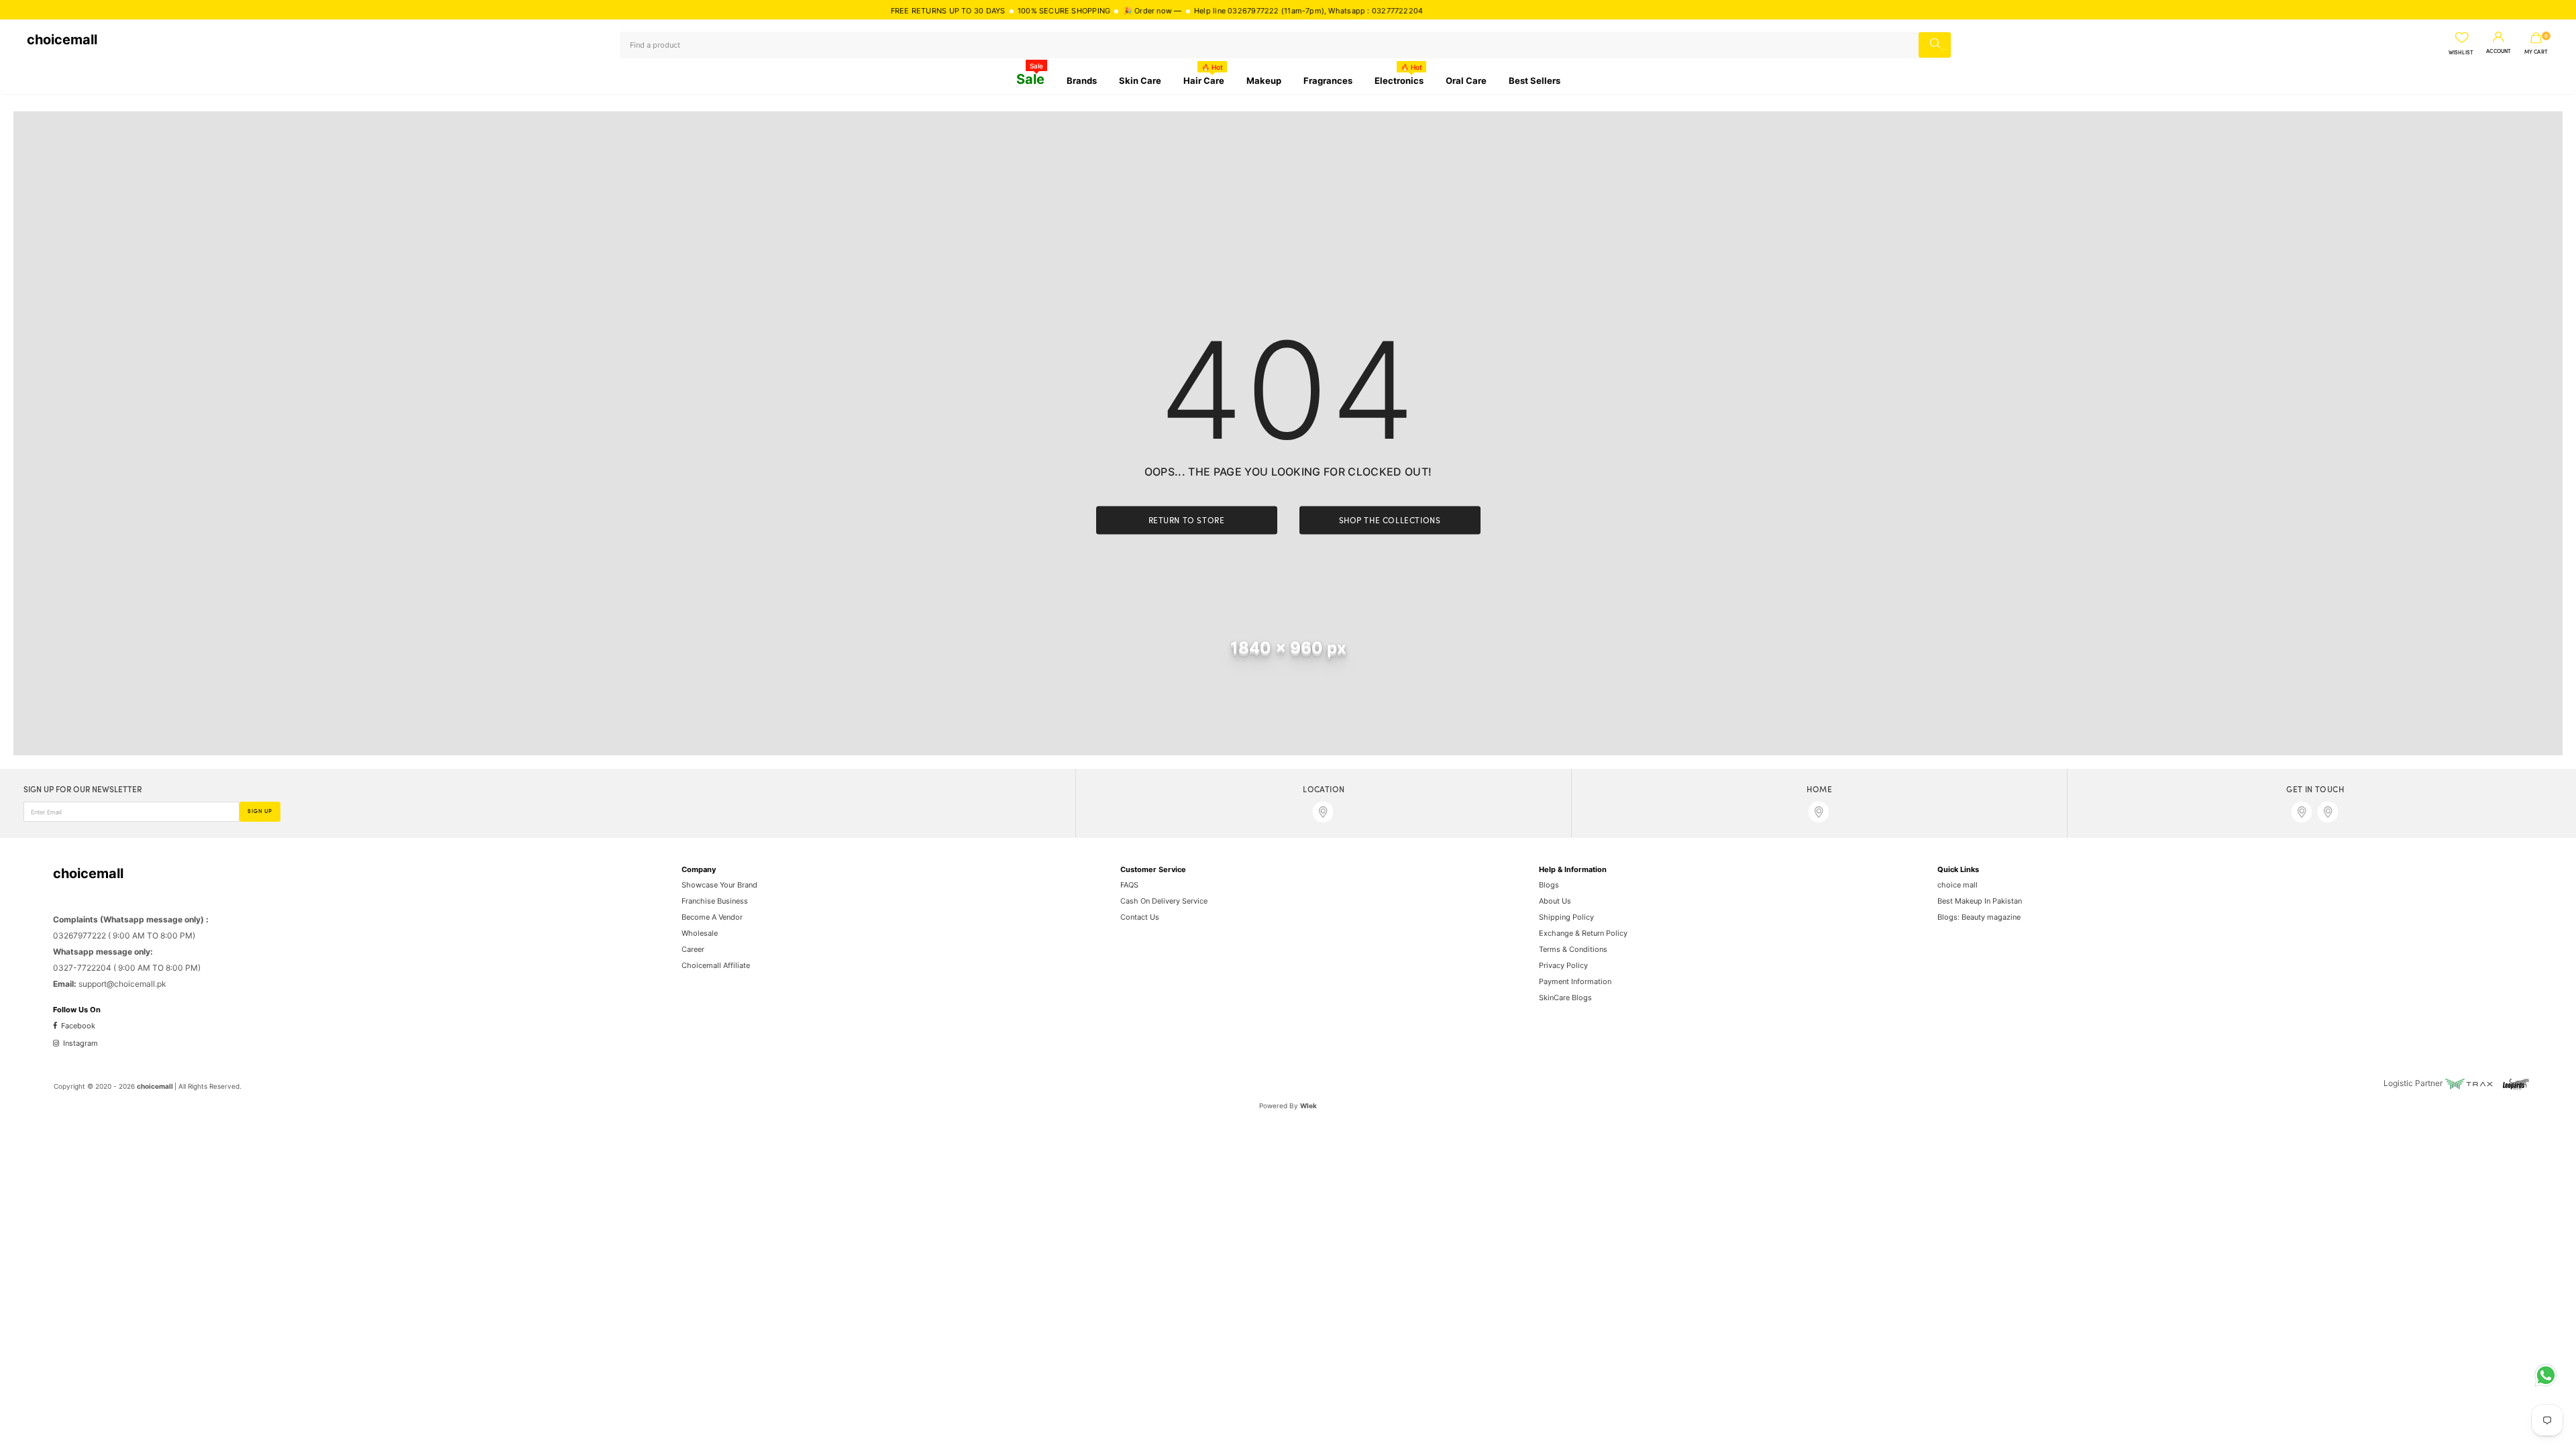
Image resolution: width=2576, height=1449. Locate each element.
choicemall (62, 40)
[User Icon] (2499, 38)
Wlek (1308, 1106)
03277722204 (1357, 11)
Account (2499, 52)
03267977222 (1213, 11)
